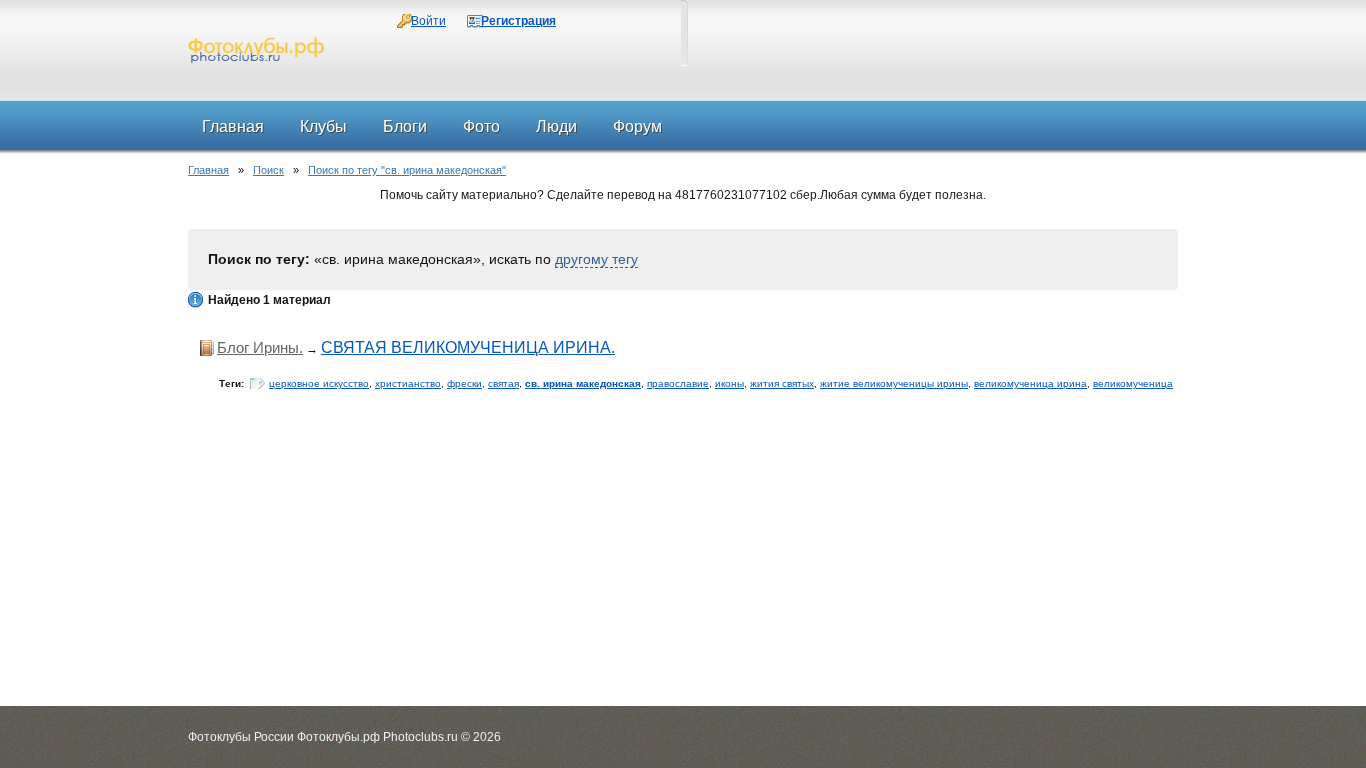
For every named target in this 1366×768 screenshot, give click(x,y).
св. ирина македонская (583, 383)
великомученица (1133, 383)
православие (678, 383)
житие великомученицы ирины (894, 383)
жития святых (782, 383)
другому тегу (596, 259)
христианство (408, 383)
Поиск (268, 170)
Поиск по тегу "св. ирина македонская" (407, 170)
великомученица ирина (1030, 383)
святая (503, 383)
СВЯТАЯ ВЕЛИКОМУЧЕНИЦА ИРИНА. (468, 347)
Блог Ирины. (260, 347)
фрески (464, 383)
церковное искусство (319, 383)
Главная (208, 170)
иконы (729, 383)
